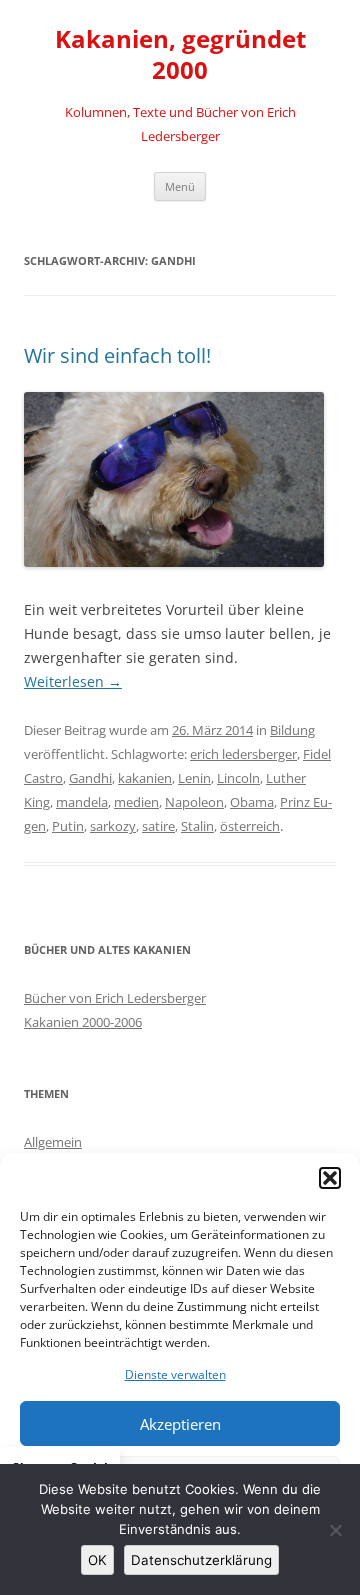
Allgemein (53, 1142)
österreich (250, 826)
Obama (252, 802)
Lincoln (238, 778)
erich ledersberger (243, 754)
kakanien (145, 778)
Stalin (197, 826)
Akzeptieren (180, 1424)
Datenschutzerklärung (201, 1560)
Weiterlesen (73, 681)
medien (136, 802)
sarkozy (113, 826)
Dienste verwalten (175, 1374)
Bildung (292, 730)
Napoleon (194, 802)
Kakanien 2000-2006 (83, 1022)
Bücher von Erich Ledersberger (115, 998)
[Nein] (335, 1530)
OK (97, 1560)
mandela (82, 802)
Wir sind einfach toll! (117, 355)
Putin (68, 826)
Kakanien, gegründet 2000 (180, 55)
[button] (330, 1178)
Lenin (194, 778)
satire (158, 826)
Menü (180, 186)
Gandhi (90, 778)
